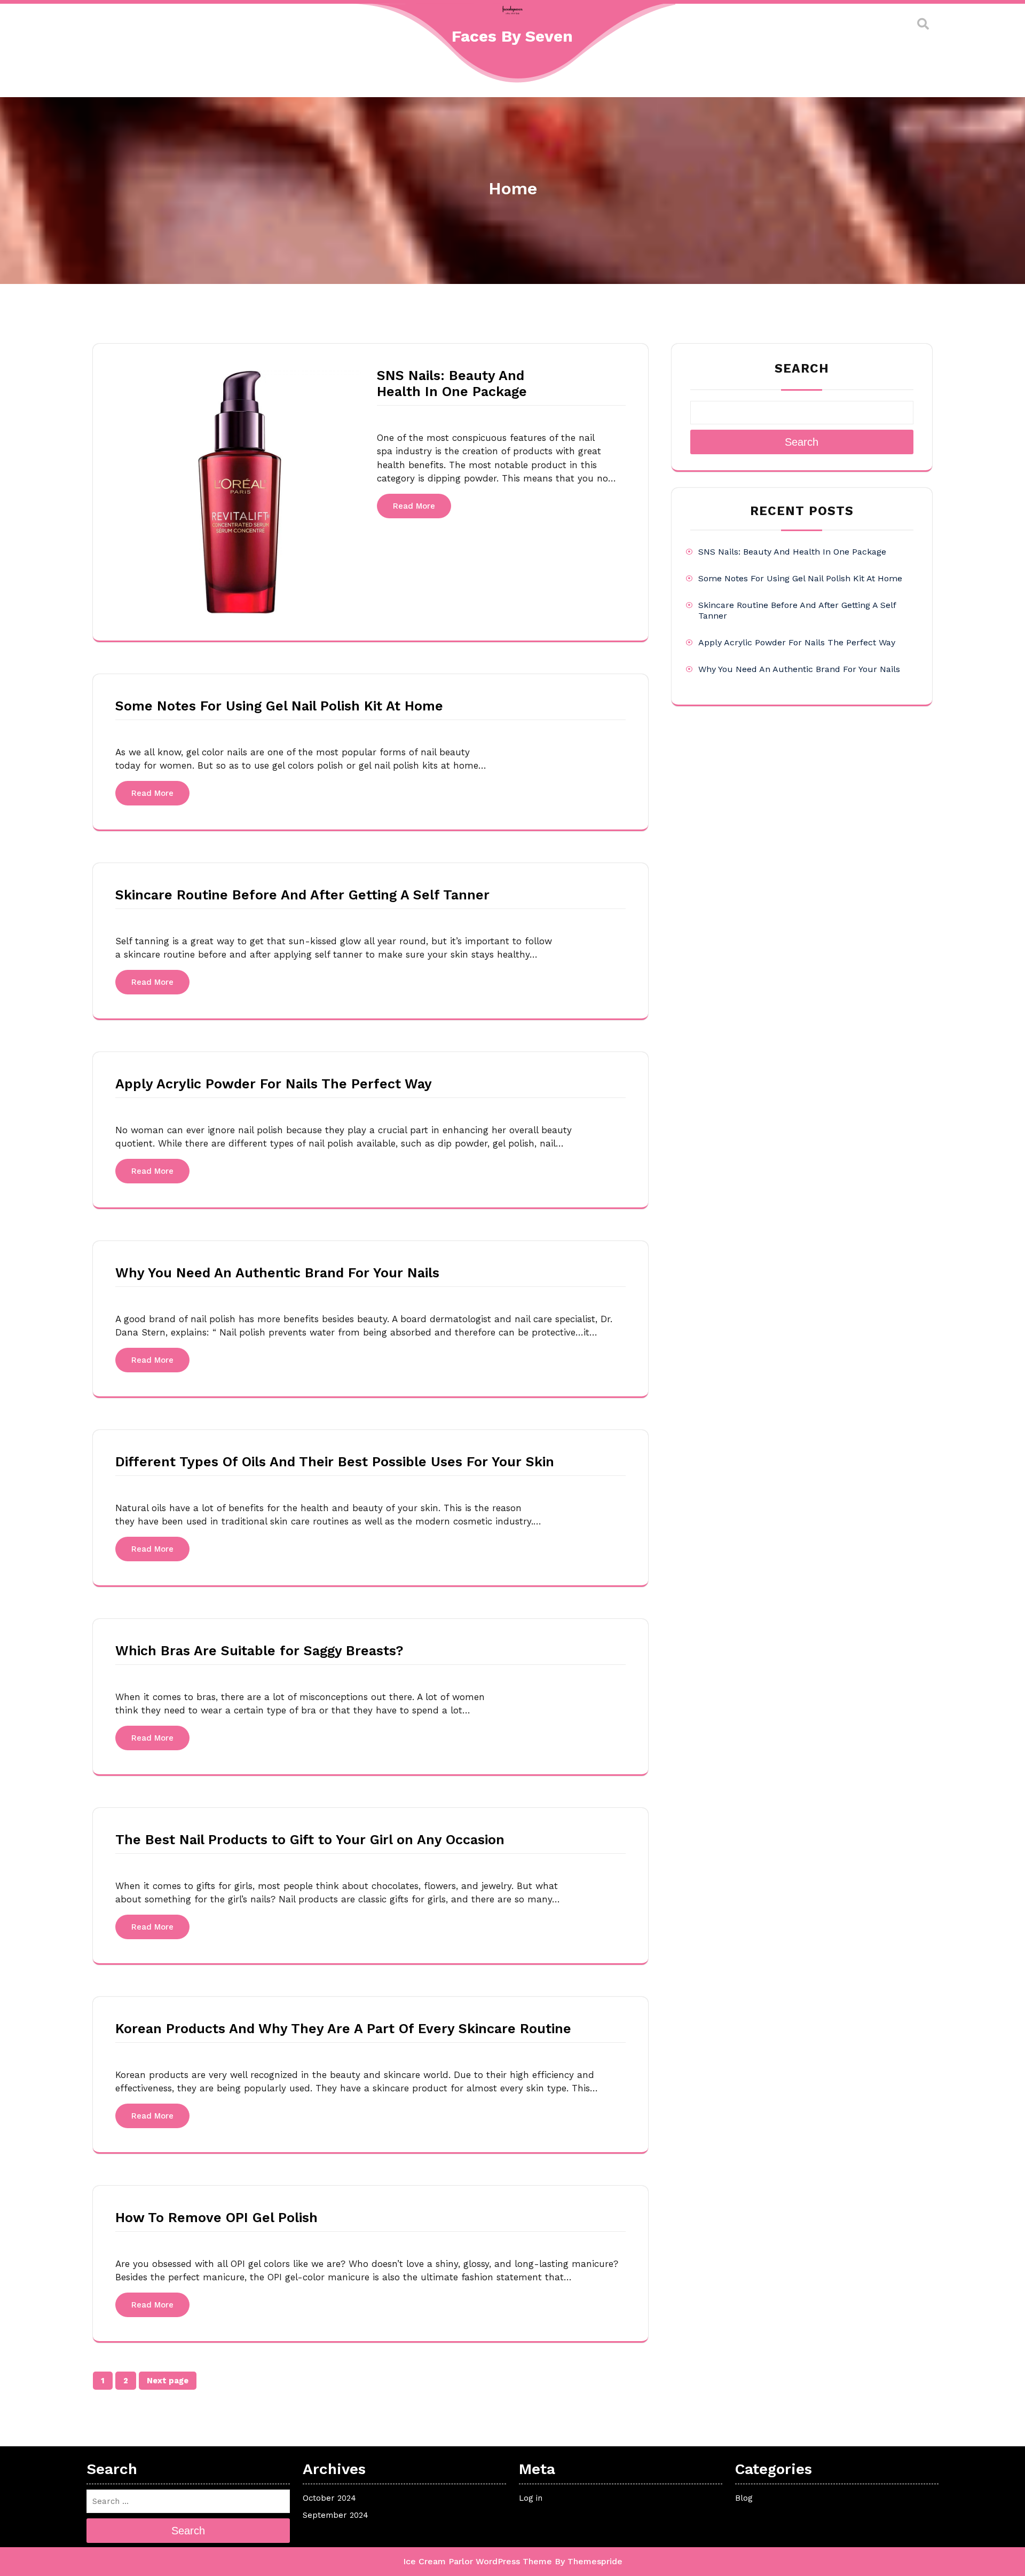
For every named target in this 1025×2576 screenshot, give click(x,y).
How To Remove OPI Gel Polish (216, 2218)
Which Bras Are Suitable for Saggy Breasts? (259, 1651)
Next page (168, 2381)
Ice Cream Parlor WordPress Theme (478, 2561)
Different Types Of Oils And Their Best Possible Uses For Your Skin (335, 1462)
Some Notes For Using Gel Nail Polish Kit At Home (279, 706)
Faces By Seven (512, 36)
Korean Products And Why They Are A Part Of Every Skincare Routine (343, 2029)
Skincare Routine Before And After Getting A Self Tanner (302, 895)
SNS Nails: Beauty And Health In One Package (452, 384)
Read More (414, 506)
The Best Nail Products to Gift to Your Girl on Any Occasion (310, 1840)
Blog (744, 2498)
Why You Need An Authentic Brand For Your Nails (277, 1273)
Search (802, 369)
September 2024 (336, 2515)
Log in (531, 2498)
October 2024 (329, 2498)
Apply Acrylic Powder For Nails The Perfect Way (274, 1084)
